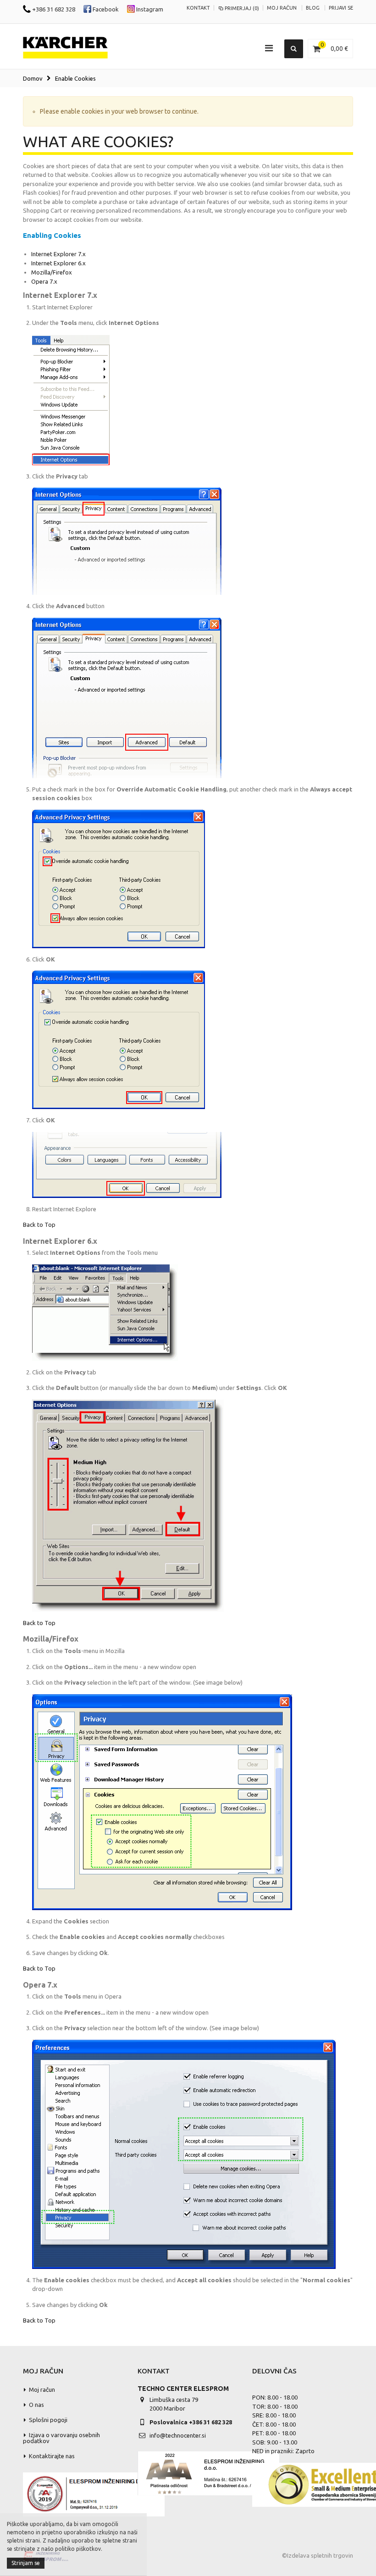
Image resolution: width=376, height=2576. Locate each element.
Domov (33, 78)
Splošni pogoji (48, 2420)
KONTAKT (198, 8)
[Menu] (269, 48)
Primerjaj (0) (242, 8)
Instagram (149, 9)
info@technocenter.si (178, 2435)
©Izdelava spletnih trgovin (318, 2555)
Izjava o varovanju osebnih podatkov (61, 2438)
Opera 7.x (44, 281)
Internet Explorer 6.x (58, 263)
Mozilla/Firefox (52, 272)
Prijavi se (341, 8)
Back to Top (39, 1225)
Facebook (105, 9)
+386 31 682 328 (53, 9)
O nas (36, 2405)
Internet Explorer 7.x (58, 254)
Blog (313, 8)
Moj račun (282, 8)
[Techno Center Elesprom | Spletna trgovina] (65, 48)
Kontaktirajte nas (52, 2456)
